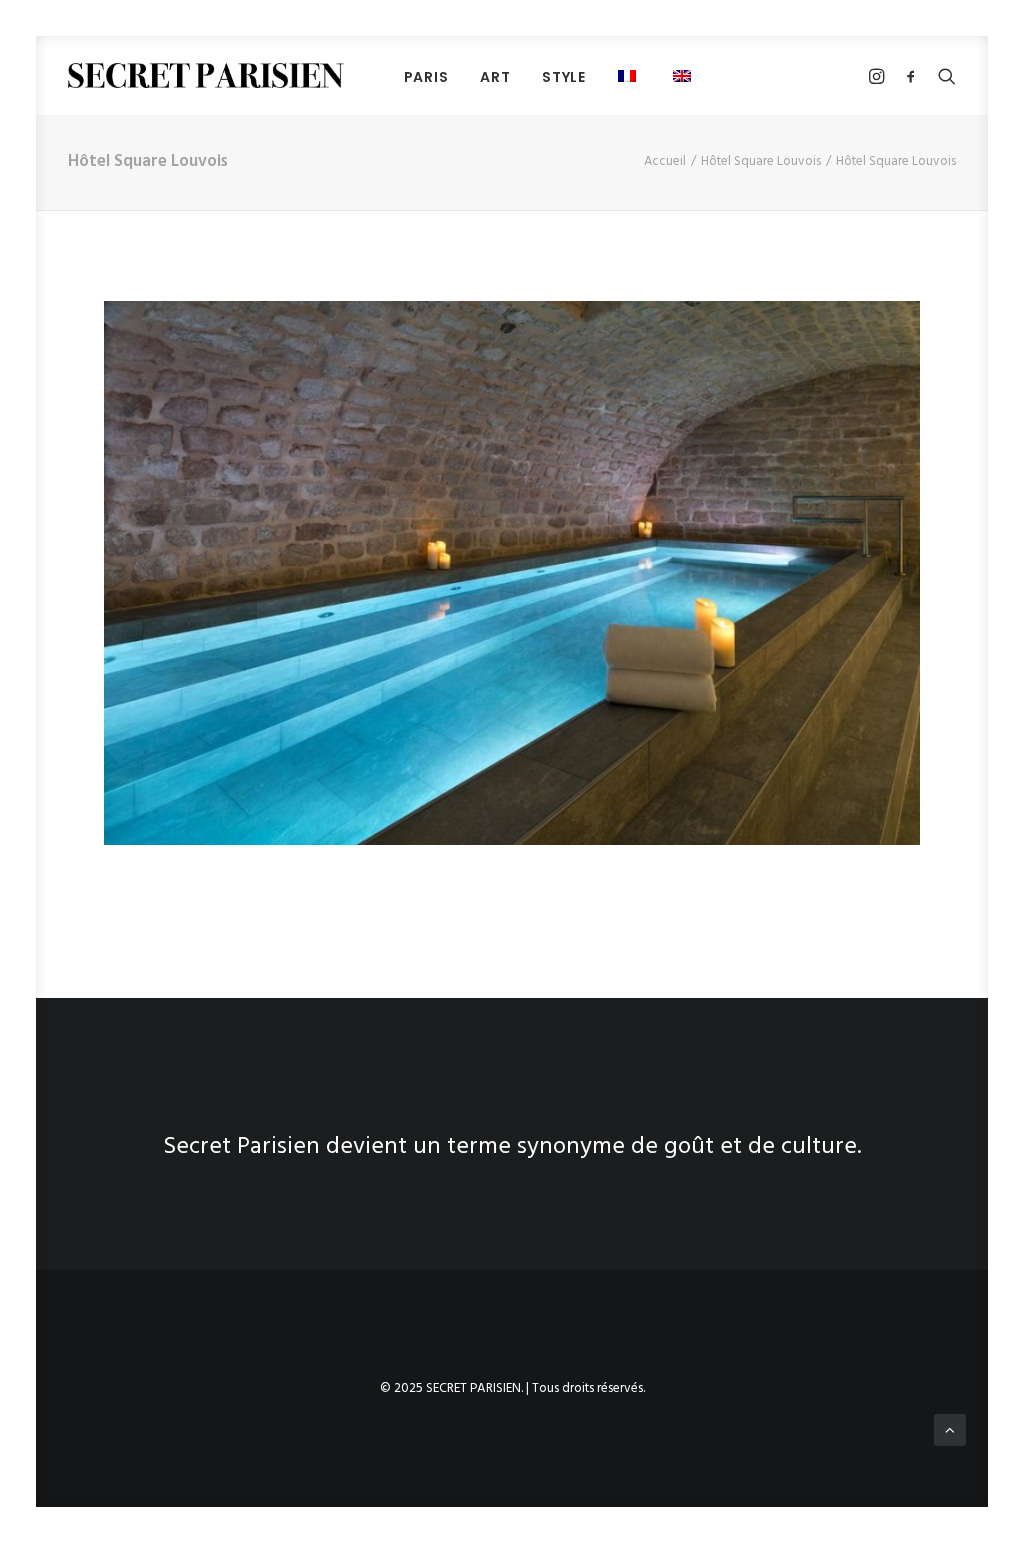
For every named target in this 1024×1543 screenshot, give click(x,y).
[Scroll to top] (950, 1430)
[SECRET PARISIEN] (206, 75)
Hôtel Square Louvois (761, 161)
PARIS (426, 77)
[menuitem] (426, 76)
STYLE (564, 77)
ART (495, 77)
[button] (629, 75)
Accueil (665, 161)
